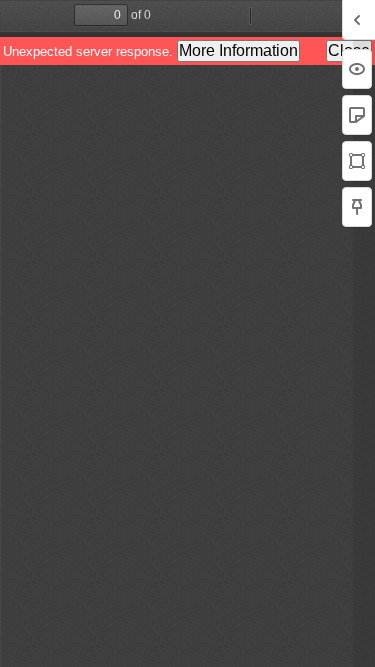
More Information (238, 50)
